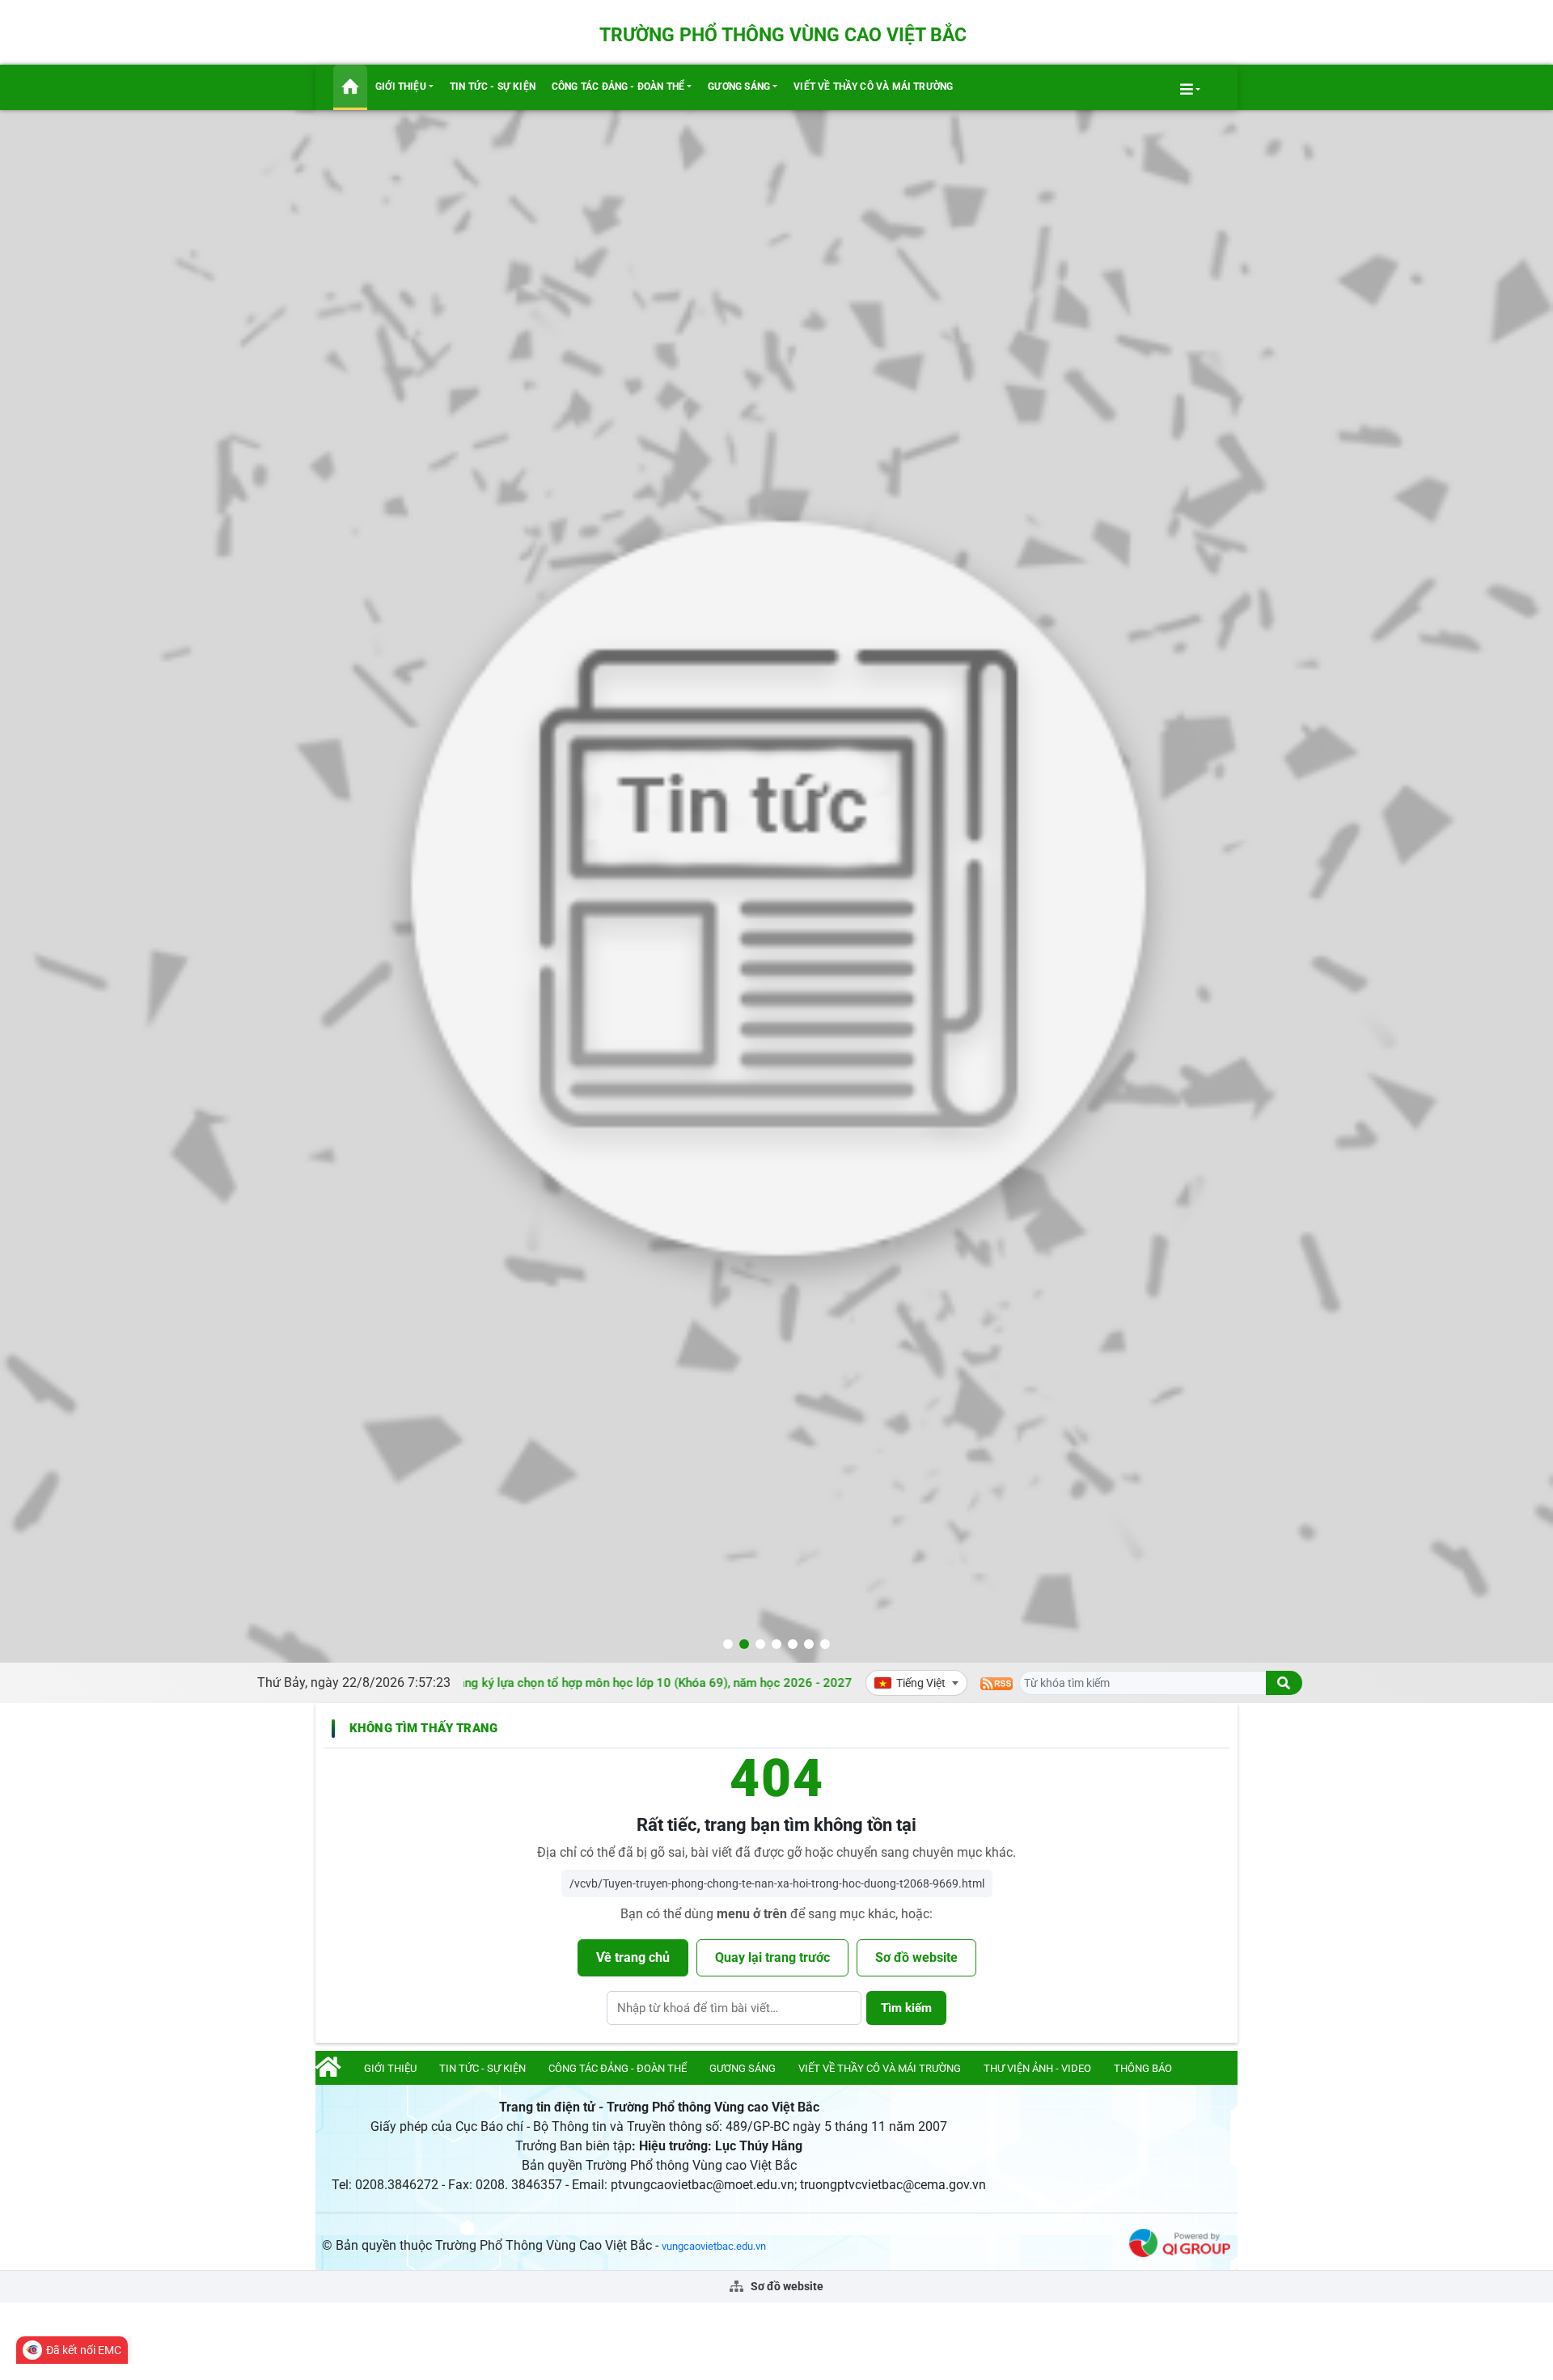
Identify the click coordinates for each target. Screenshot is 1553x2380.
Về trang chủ (633, 1957)
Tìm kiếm (906, 2008)
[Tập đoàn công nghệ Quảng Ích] (1180, 2242)
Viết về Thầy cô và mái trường (873, 87)
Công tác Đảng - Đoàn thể (618, 87)
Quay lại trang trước (772, 1957)
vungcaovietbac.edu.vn (714, 2246)
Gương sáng (739, 87)
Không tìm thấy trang (423, 1728)
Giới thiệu (401, 87)
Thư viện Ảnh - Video (1037, 2068)
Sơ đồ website (916, 1957)
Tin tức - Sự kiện (493, 87)
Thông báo (1143, 2068)
